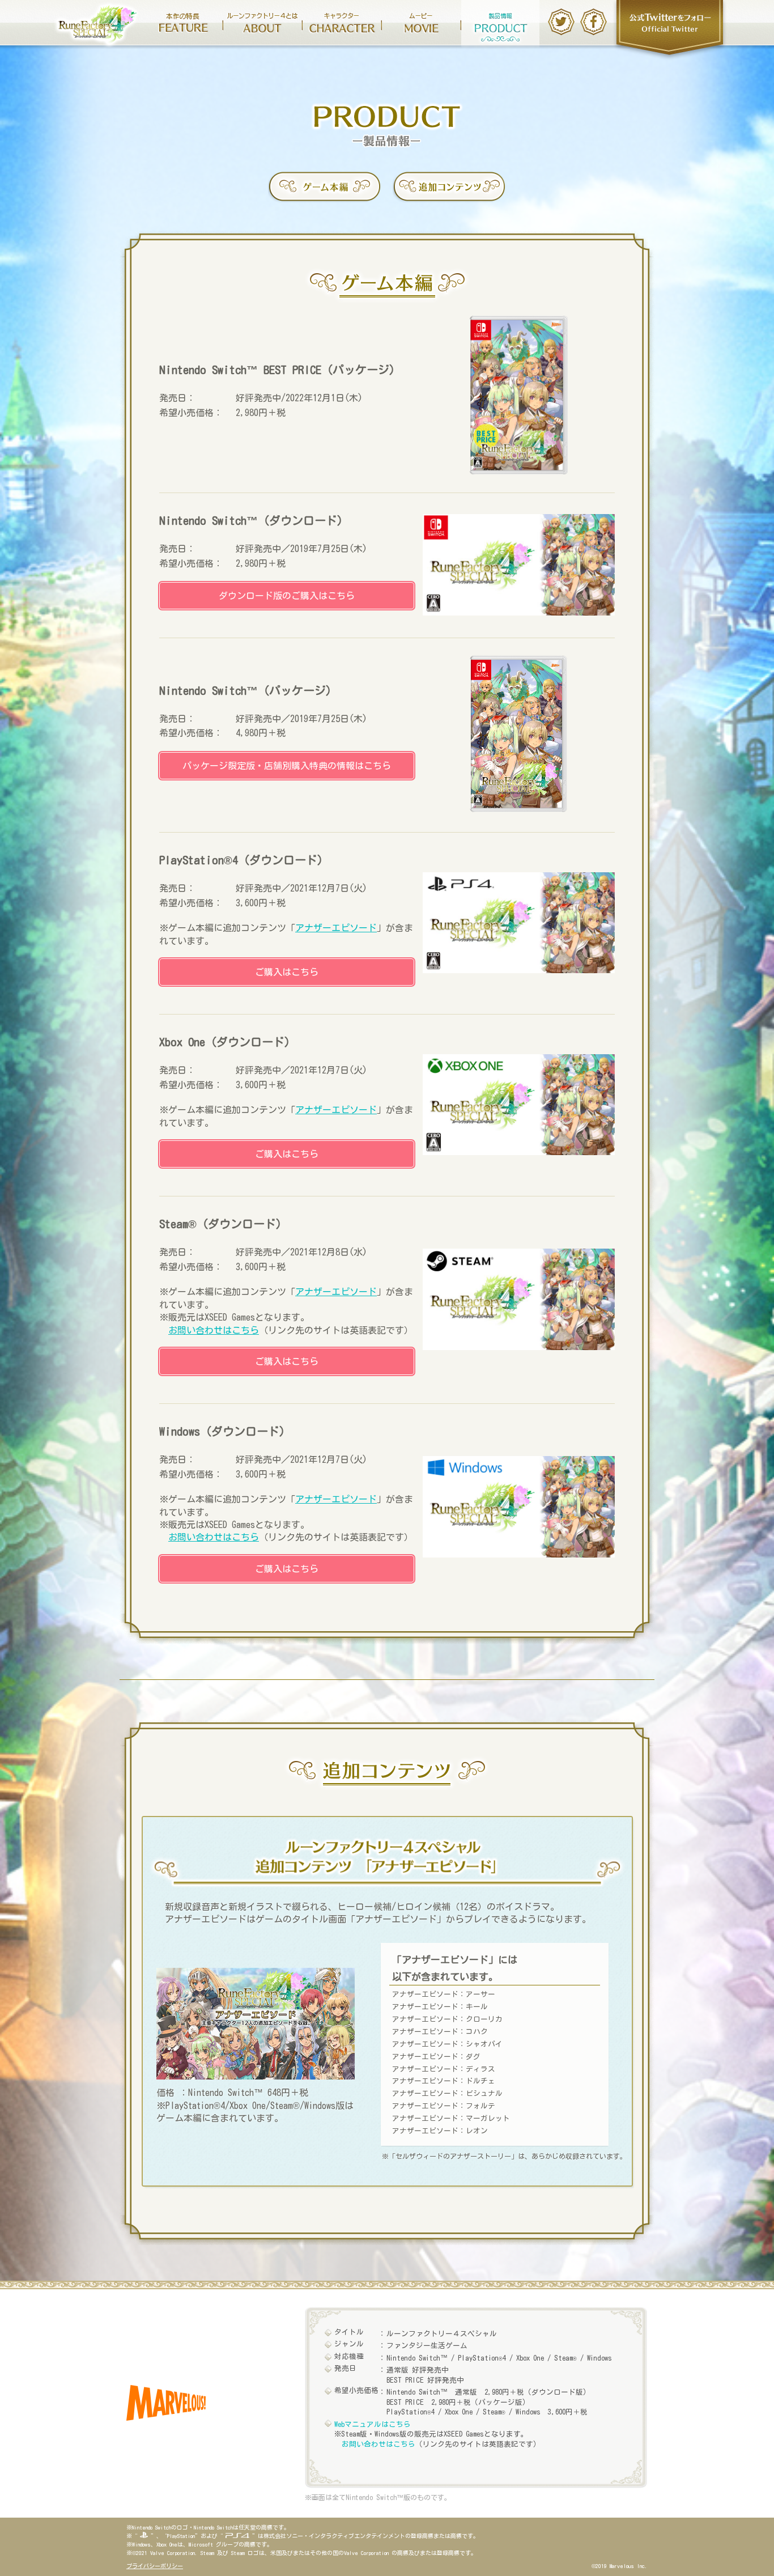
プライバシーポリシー (155, 2566)
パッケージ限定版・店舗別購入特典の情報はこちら (287, 766)
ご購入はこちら (287, 972)
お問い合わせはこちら (214, 1330)
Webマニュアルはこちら (373, 2424)
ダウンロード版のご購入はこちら (287, 596)
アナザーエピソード (336, 928)
